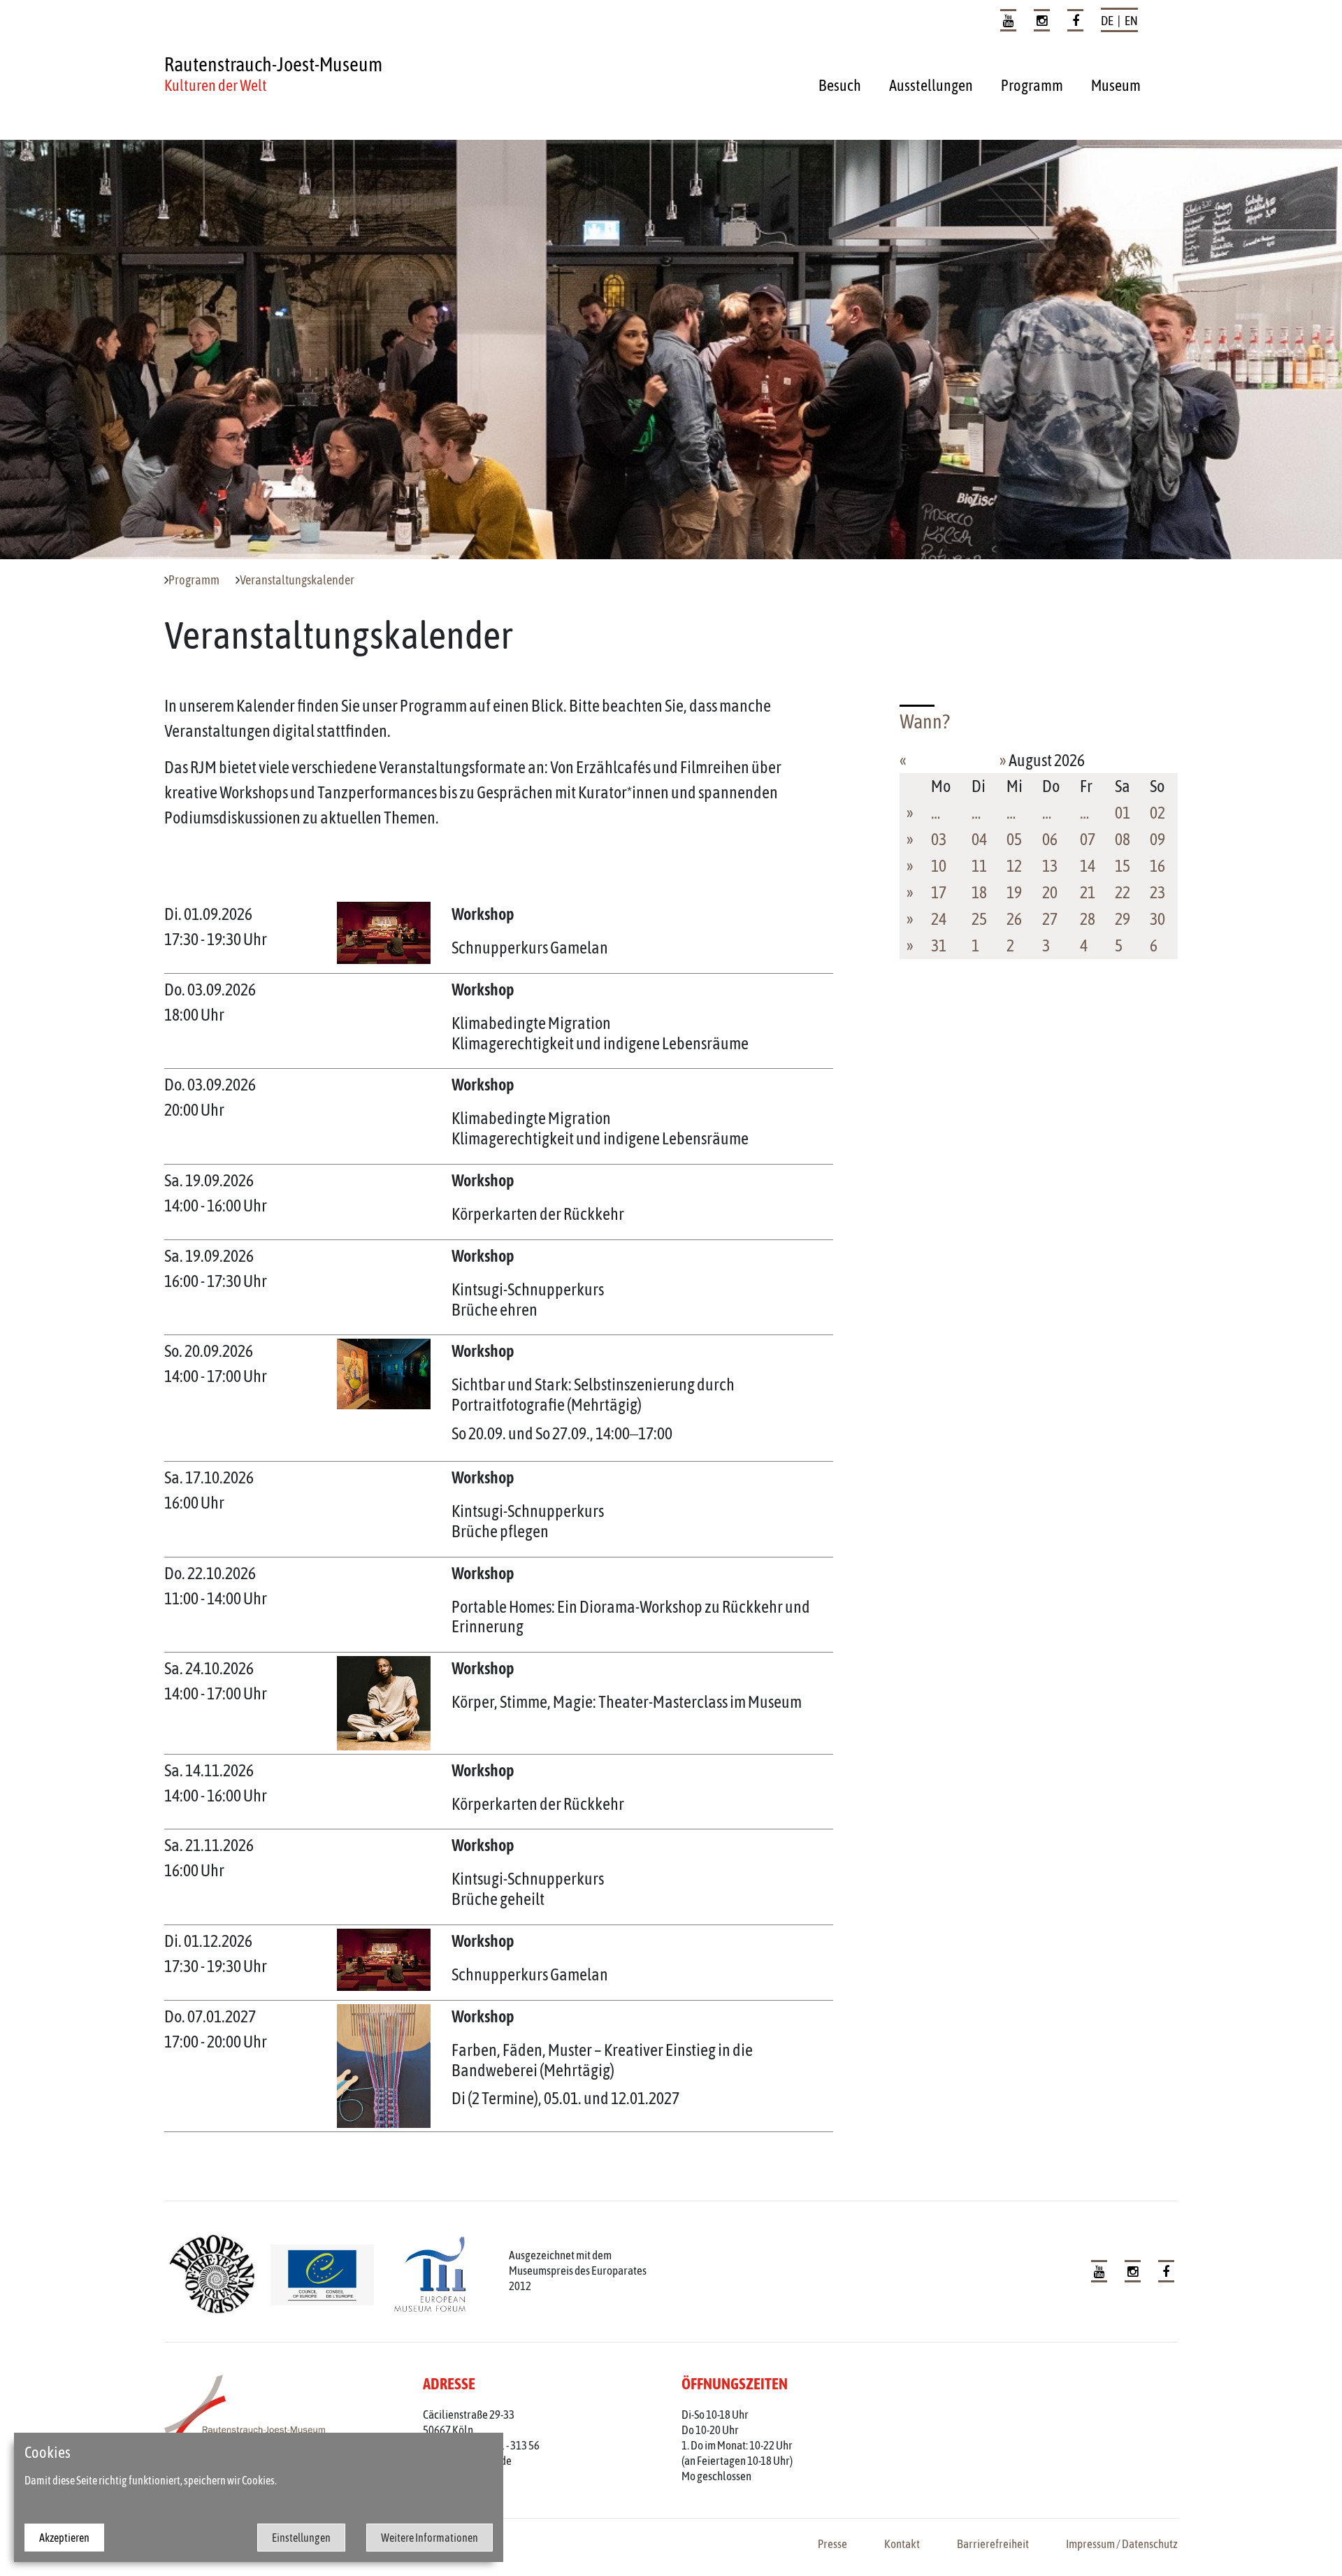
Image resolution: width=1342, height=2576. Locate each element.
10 (939, 866)
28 (1088, 919)
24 (939, 919)
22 (1123, 892)
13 (1050, 866)
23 (1157, 892)
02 (1157, 813)
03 (939, 839)
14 (1088, 866)
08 (1123, 839)
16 (1157, 866)
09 (1157, 839)
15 (1123, 866)
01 (1123, 813)
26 (1014, 919)
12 (1014, 866)
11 (979, 866)
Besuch (840, 85)
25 (979, 919)
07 (1088, 839)
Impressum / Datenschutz (1122, 2544)
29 (1123, 919)
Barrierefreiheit (993, 2544)
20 (1050, 892)
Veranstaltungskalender (297, 580)
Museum (1116, 85)
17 (939, 892)
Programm (1032, 85)
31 (939, 945)
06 (1050, 839)
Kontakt (902, 2544)
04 (979, 839)
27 (1050, 919)
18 (979, 892)
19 (1014, 892)
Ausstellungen (931, 85)
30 (1157, 919)
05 (1014, 839)
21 (1088, 892)
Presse (832, 2544)
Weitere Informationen (430, 2538)
